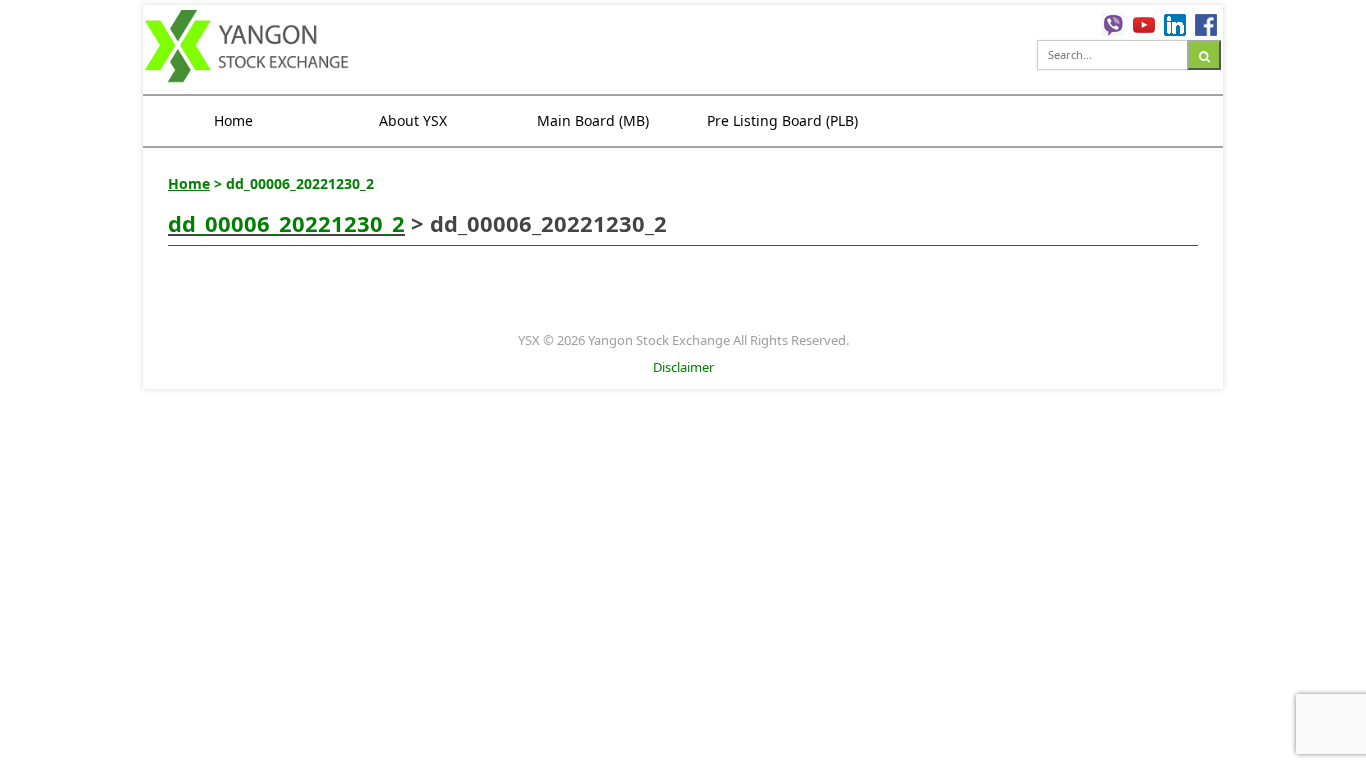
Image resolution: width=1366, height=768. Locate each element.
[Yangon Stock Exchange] (247, 49)
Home (233, 120)
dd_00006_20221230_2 (286, 223)
